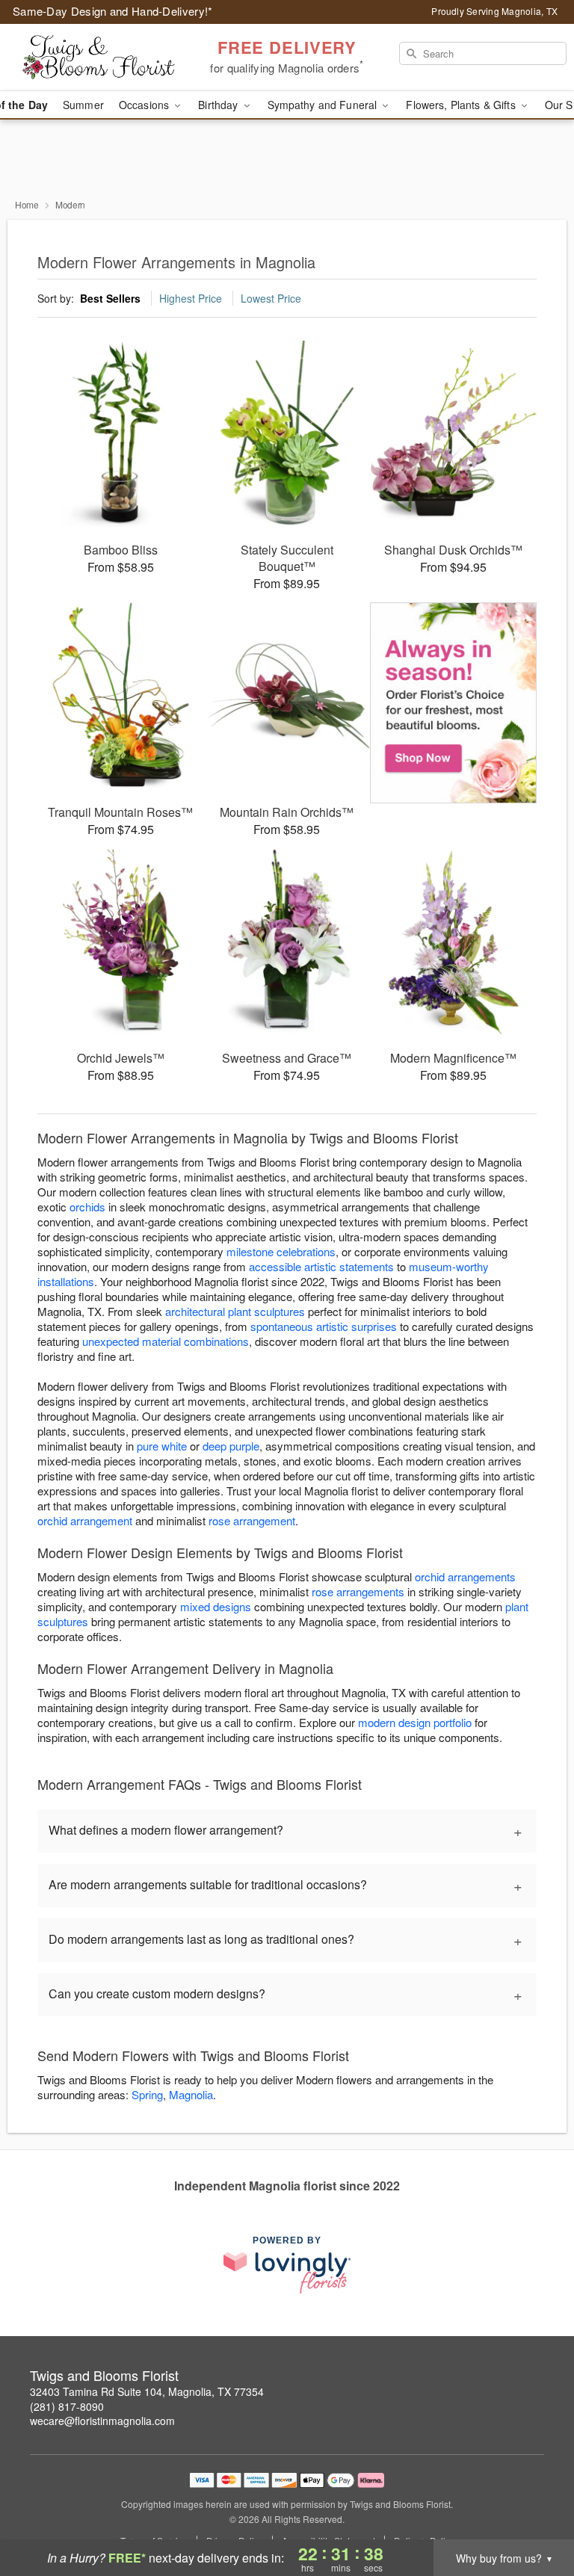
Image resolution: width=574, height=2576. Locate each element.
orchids (87, 1207)
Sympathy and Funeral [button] (324, 105)
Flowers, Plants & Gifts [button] (462, 105)
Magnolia (191, 2094)
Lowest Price (271, 298)
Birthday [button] (219, 105)
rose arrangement (252, 1520)
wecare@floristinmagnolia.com (102, 2421)
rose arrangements (358, 1591)
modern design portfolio (415, 1722)
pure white (162, 1446)
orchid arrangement (85, 1520)
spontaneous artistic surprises (324, 1326)
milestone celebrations (281, 1251)
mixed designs (216, 1606)
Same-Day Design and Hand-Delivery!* (113, 11)
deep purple (231, 1446)
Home (27, 204)
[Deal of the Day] (453, 703)
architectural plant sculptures (235, 1311)
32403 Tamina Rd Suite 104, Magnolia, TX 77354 (147, 2391)
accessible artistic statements (321, 1266)
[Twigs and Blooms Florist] (99, 58)
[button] (535, 2512)
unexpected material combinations (166, 1341)
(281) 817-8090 (67, 2406)
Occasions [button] (145, 105)
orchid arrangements (465, 1576)
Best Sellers (110, 298)
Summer (83, 105)
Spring (147, 2094)
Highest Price (191, 298)
